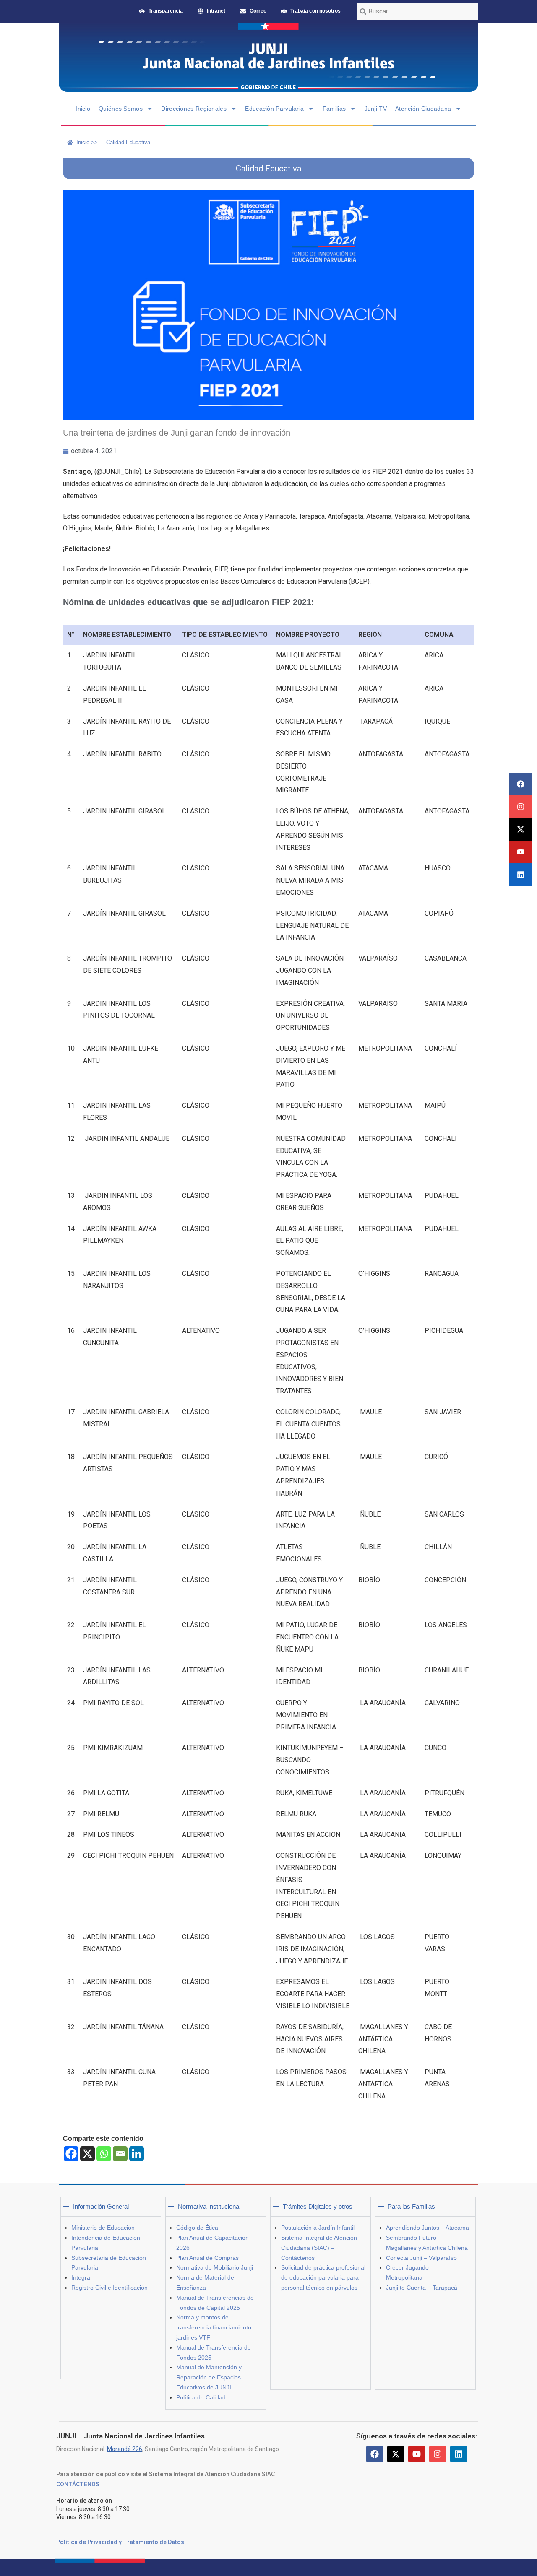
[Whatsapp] (104, 2154)
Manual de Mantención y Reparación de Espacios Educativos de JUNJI (209, 2377)
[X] (87, 2154)
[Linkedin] (521, 875)
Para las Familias (411, 2206)
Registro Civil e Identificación (109, 2288)
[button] (111, 2207)
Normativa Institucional (209, 2206)
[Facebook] (521, 784)
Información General (101, 2206)
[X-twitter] (521, 829)
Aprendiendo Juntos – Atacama (428, 2228)
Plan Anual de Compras (207, 2258)
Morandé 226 (125, 2449)
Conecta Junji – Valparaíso (421, 2258)
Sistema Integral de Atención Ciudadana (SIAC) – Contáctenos (319, 2248)
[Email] (120, 2154)
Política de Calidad (201, 2397)
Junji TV (376, 109)
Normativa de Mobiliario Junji (215, 2267)
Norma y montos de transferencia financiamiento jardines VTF (214, 2327)
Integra (81, 2277)
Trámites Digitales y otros (318, 2206)
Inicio (83, 109)
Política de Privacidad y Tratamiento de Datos (120, 2542)
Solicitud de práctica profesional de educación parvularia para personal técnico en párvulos (323, 2277)
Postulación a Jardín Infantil (318, 2228)
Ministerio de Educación (103, 2228)
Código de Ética (197, 2228)
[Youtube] (521, 852)
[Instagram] (521, 807)
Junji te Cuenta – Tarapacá (422, 2288)
